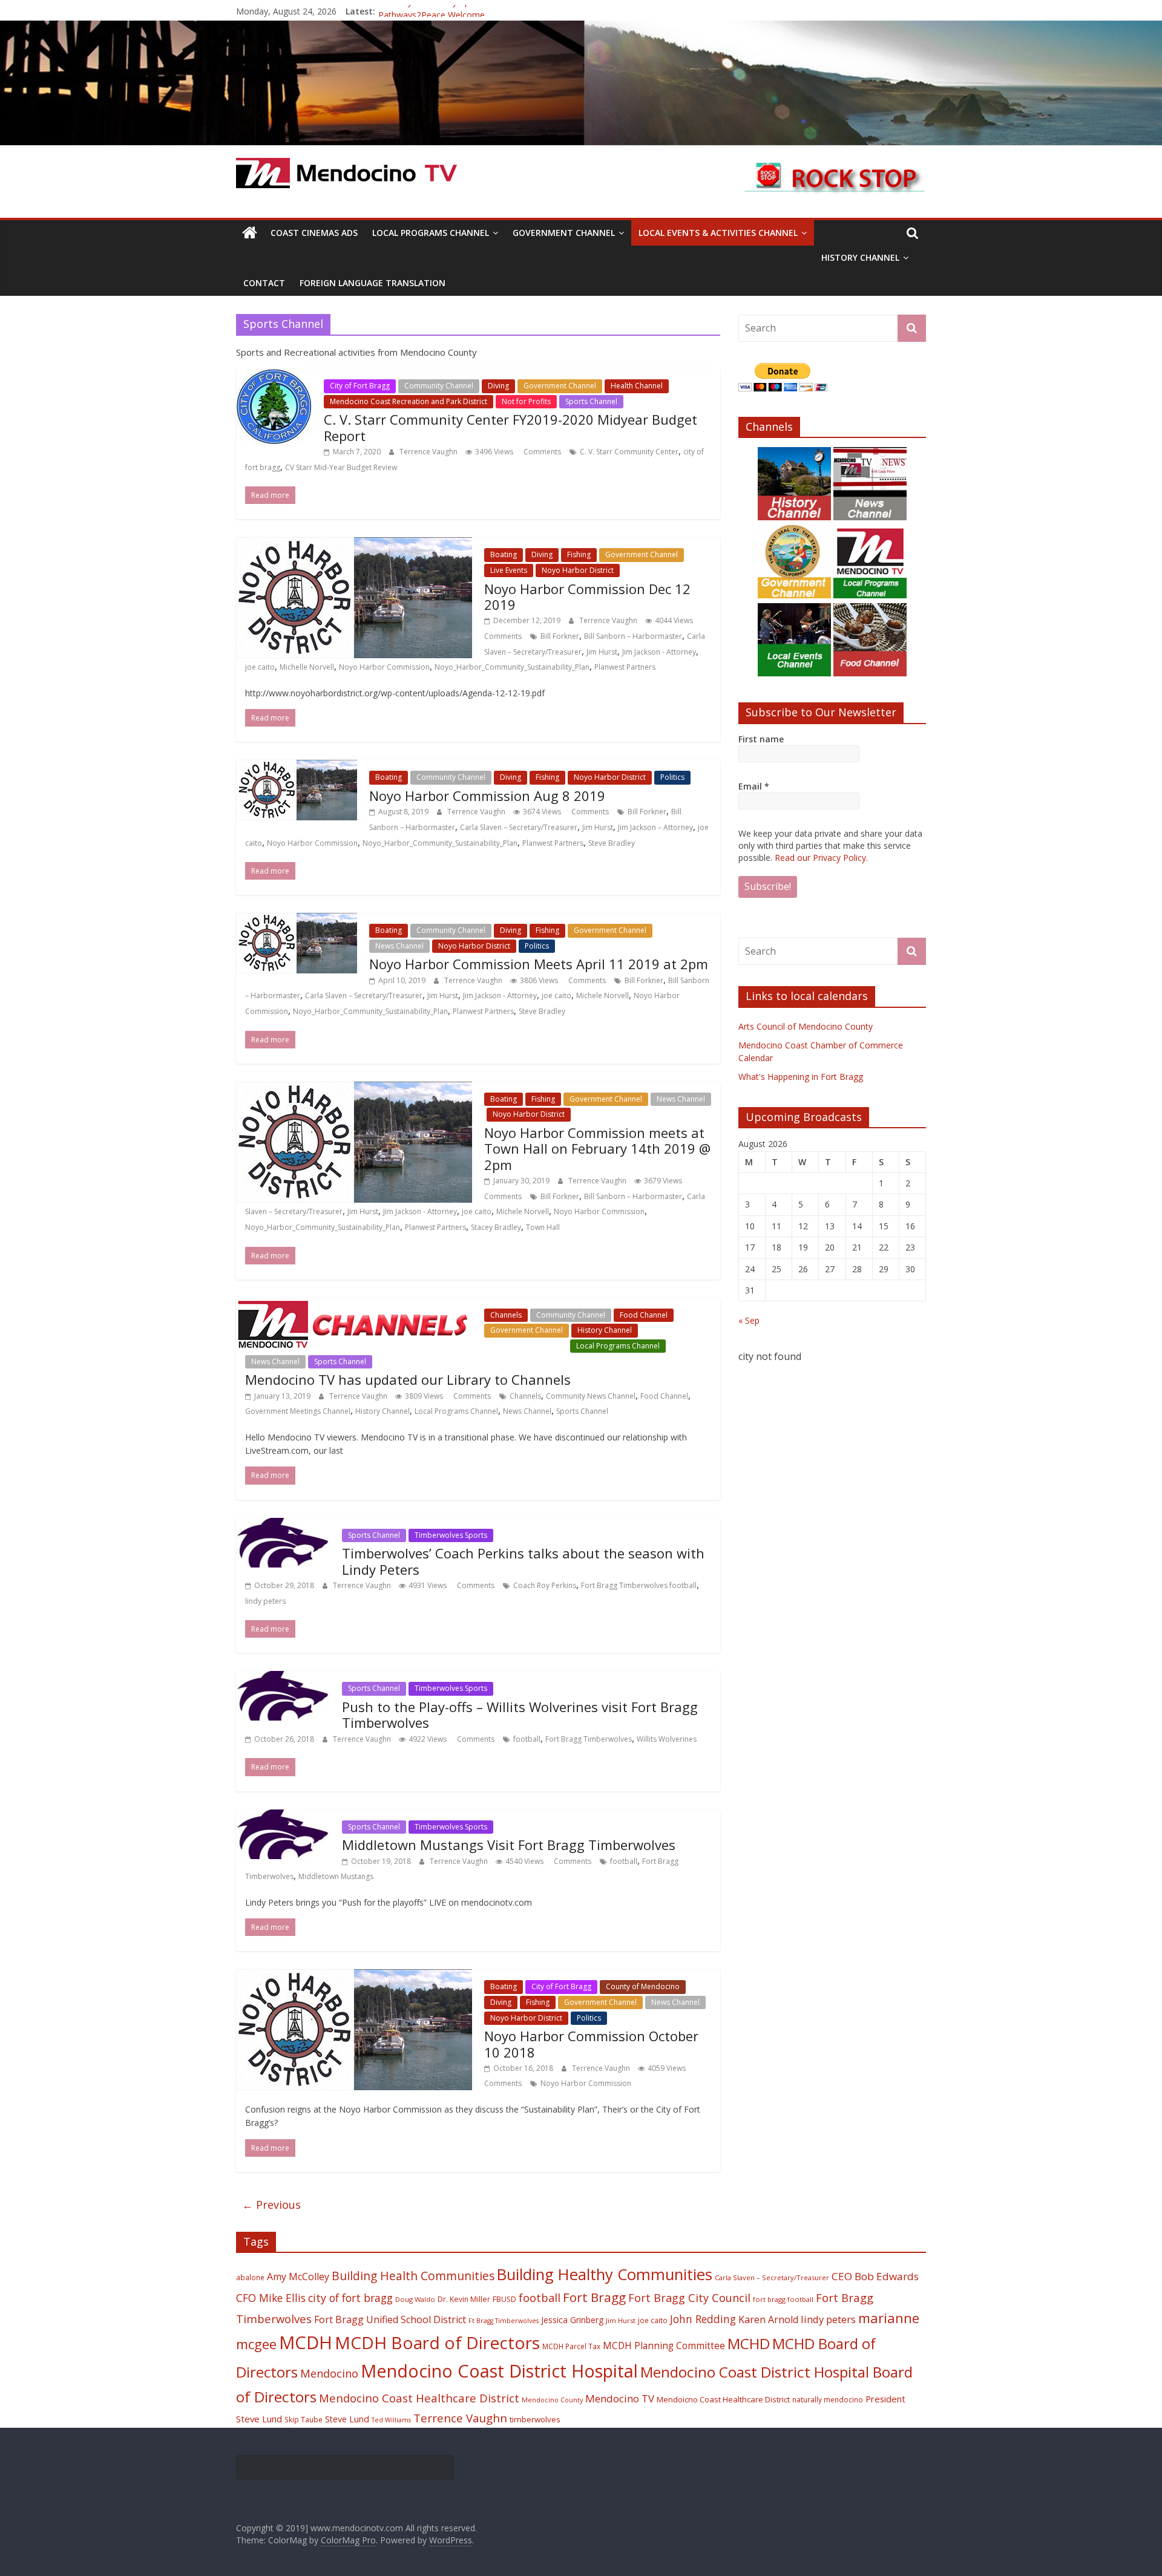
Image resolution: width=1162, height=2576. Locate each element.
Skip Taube (304, 2419)
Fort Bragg (594, 2297)
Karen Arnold (768, 2319)
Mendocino (329, 2373)
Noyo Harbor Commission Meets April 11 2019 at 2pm (539, 964)
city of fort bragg (350, 2298)
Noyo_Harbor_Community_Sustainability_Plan (512, 667)
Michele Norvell (602, 995)
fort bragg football (783, 2299)
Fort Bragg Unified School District (390, 2319)
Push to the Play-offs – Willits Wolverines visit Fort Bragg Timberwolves (520, 1715)
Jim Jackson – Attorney (655, 827)
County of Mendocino (643, 1986)
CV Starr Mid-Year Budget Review (341, 467)
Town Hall (543, 1227)
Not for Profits (526, 401)
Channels (506, 1315)
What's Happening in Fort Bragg (801, 1077)
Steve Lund (347, 2419)
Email (754, 786)
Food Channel (644, 1315)
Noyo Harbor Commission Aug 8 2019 (487, 796)
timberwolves (535, 2419)
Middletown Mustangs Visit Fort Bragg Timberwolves (509, 1845)
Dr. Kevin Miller (464, 2299)
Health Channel (637, 386)
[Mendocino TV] (581, 28)
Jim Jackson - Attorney (659, 652)
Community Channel (439, 386)
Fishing (579, 554)
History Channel (860, 257)
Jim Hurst (602, 652)
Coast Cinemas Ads (314, 233)
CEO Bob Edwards (875, 2276)
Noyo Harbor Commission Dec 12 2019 (587, 597)
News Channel (399, 946)
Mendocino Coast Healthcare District (419, 2398)
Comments (541, 452)
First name (761, 739)
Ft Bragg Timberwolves (504, 2321)
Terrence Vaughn (429, 452)
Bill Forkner (560, 636)
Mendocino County (552, 2400)
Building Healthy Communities (605, 2274)
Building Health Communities (413, 2276)
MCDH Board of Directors (437, 2342)
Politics (672, 777)
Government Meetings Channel (298, 1411)
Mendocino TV (620, 2398)
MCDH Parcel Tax (571, 2346)
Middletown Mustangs (336, 1876)
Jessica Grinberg (572, 2320)
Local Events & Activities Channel (718, 233)
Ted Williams (391, 2420)
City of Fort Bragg (360, 386)
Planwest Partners (625, 667)
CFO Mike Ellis (271, 2298)
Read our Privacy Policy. (821, 858)
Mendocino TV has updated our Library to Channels (408, 1379)
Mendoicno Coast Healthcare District (723, 2399)
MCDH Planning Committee (664, 2346)
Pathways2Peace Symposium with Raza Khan (468, 11)
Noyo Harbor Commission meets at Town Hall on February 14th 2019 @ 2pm (597, 1149)
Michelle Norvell (307, 667)
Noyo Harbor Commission (384, 667)
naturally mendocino (828, 2399)
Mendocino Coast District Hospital (499, 2371)
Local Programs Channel (431, 233)
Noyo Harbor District (578, 570)
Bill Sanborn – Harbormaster (633, 636)
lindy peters (265, 1601)
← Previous (271, 2205)
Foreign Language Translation (373, 283)
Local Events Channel (526, 1346)
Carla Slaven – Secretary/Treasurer (519, 827)
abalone (250, 2277)
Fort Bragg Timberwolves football (639, 1585)
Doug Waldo (415, 2299)
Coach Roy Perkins (545, 1585)
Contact (264, 283)
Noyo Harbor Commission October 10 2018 (591, 2044)
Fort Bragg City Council (689, 2298)
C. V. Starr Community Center (629, 452)
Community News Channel (591, 1396)
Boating (504, 554)
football (527, 1739)
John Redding (703, 2319)
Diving (498, 386)
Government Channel (564, 233)
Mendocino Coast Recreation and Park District (409, 401)
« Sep (749, 1320)
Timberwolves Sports (451, 1535)
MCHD (749, 2343)
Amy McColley (298, 2277)
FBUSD (504, 2299)
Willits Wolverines (667, 1739)
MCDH (306, 2342)
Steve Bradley (612, 843)
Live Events (509, 570)
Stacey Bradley (496, 1227)
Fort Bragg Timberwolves (589, 1739)
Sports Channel (591, 401)
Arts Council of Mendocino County (806, 1026)
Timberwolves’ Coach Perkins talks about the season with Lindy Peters (523, 1561)
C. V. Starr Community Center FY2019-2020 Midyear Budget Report (510, 427)
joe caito (260, 667)
